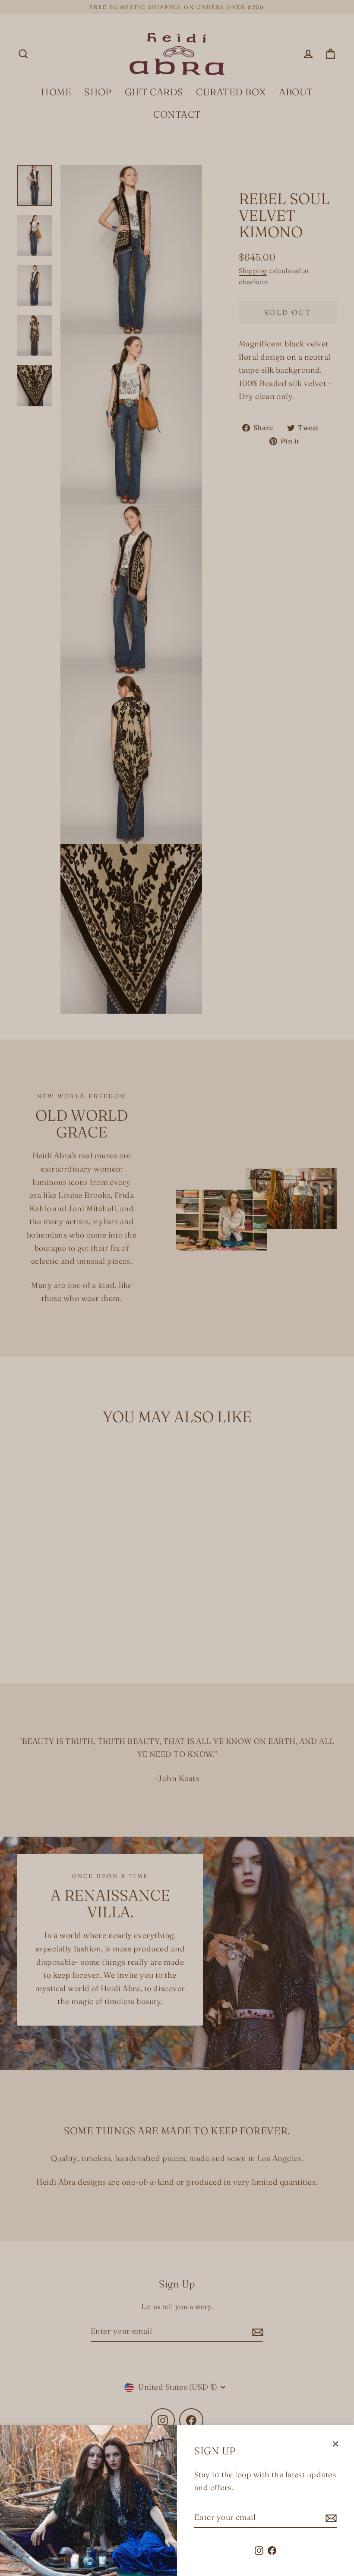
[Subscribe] (330, 2518)
